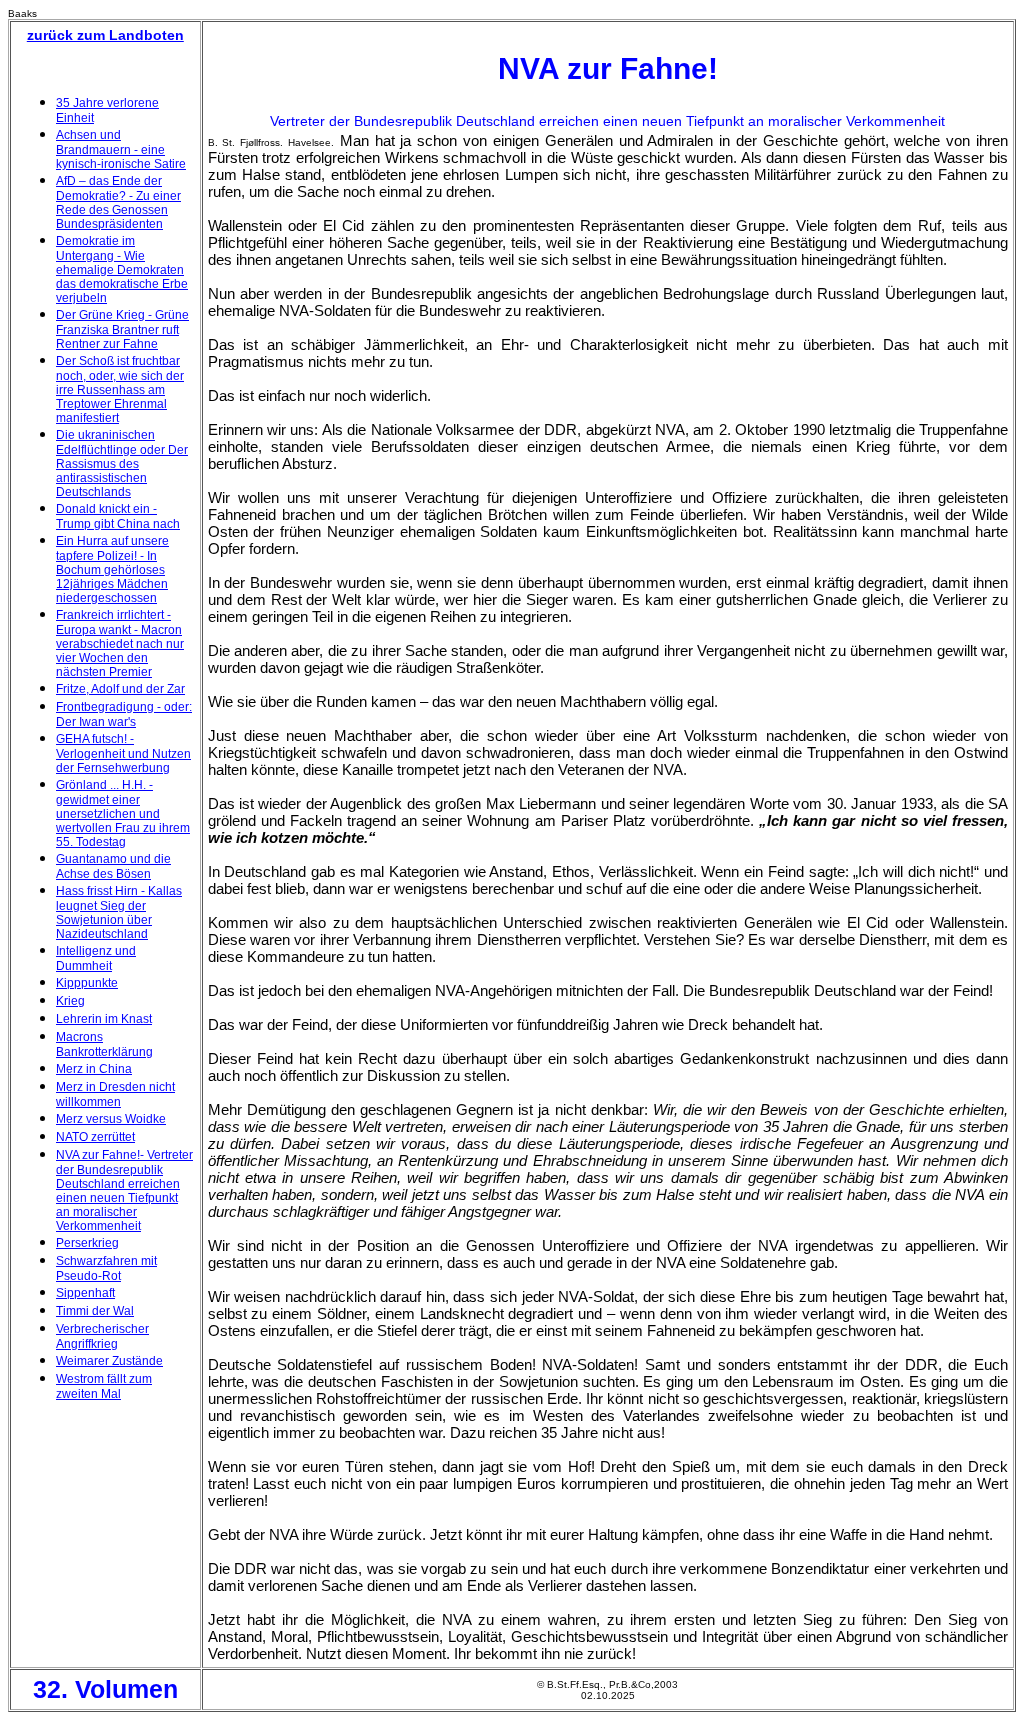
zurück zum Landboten (105, 35)
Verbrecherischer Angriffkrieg (102, 1336)
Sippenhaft (85, 1293)
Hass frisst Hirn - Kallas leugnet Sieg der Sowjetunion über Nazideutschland (119, 912)
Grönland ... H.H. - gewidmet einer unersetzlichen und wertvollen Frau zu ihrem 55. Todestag (123, 813)
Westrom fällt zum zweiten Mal (104, 1386)
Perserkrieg (87, 1243)
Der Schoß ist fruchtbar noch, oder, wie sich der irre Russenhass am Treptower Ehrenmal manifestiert (120, 389)
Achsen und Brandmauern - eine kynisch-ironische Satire (121, 149)
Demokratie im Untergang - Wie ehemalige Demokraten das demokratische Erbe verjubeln (122, 269)
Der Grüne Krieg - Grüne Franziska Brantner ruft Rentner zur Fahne (122, 329)
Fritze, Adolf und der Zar (120, 689)
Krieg (70, 1001)
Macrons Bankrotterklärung (104, 1044)
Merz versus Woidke (111, 1119)
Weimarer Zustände (109, 1361)
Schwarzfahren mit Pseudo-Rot (106, 1268)
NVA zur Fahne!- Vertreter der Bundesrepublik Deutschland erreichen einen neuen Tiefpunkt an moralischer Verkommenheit (124, 1190)
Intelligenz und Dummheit (96, 958)
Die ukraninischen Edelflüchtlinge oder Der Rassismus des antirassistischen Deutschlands (122, 463)
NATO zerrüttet (95, 1137)
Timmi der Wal (95, 1311)
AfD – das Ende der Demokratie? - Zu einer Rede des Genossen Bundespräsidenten (118, 202)
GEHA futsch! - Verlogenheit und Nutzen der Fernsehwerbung (123, 753)
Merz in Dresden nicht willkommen (115, 1094)
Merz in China (94, 1069)
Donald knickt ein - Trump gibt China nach (118, 516)
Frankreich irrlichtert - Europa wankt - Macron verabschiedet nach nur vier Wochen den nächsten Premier (120, 643)
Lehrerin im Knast (104, 1019)
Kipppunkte (87, 983)
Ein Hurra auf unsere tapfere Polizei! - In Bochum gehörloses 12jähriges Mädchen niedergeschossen (112, 569)
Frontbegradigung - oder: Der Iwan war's (124, 714)
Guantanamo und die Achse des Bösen (113, 866)
